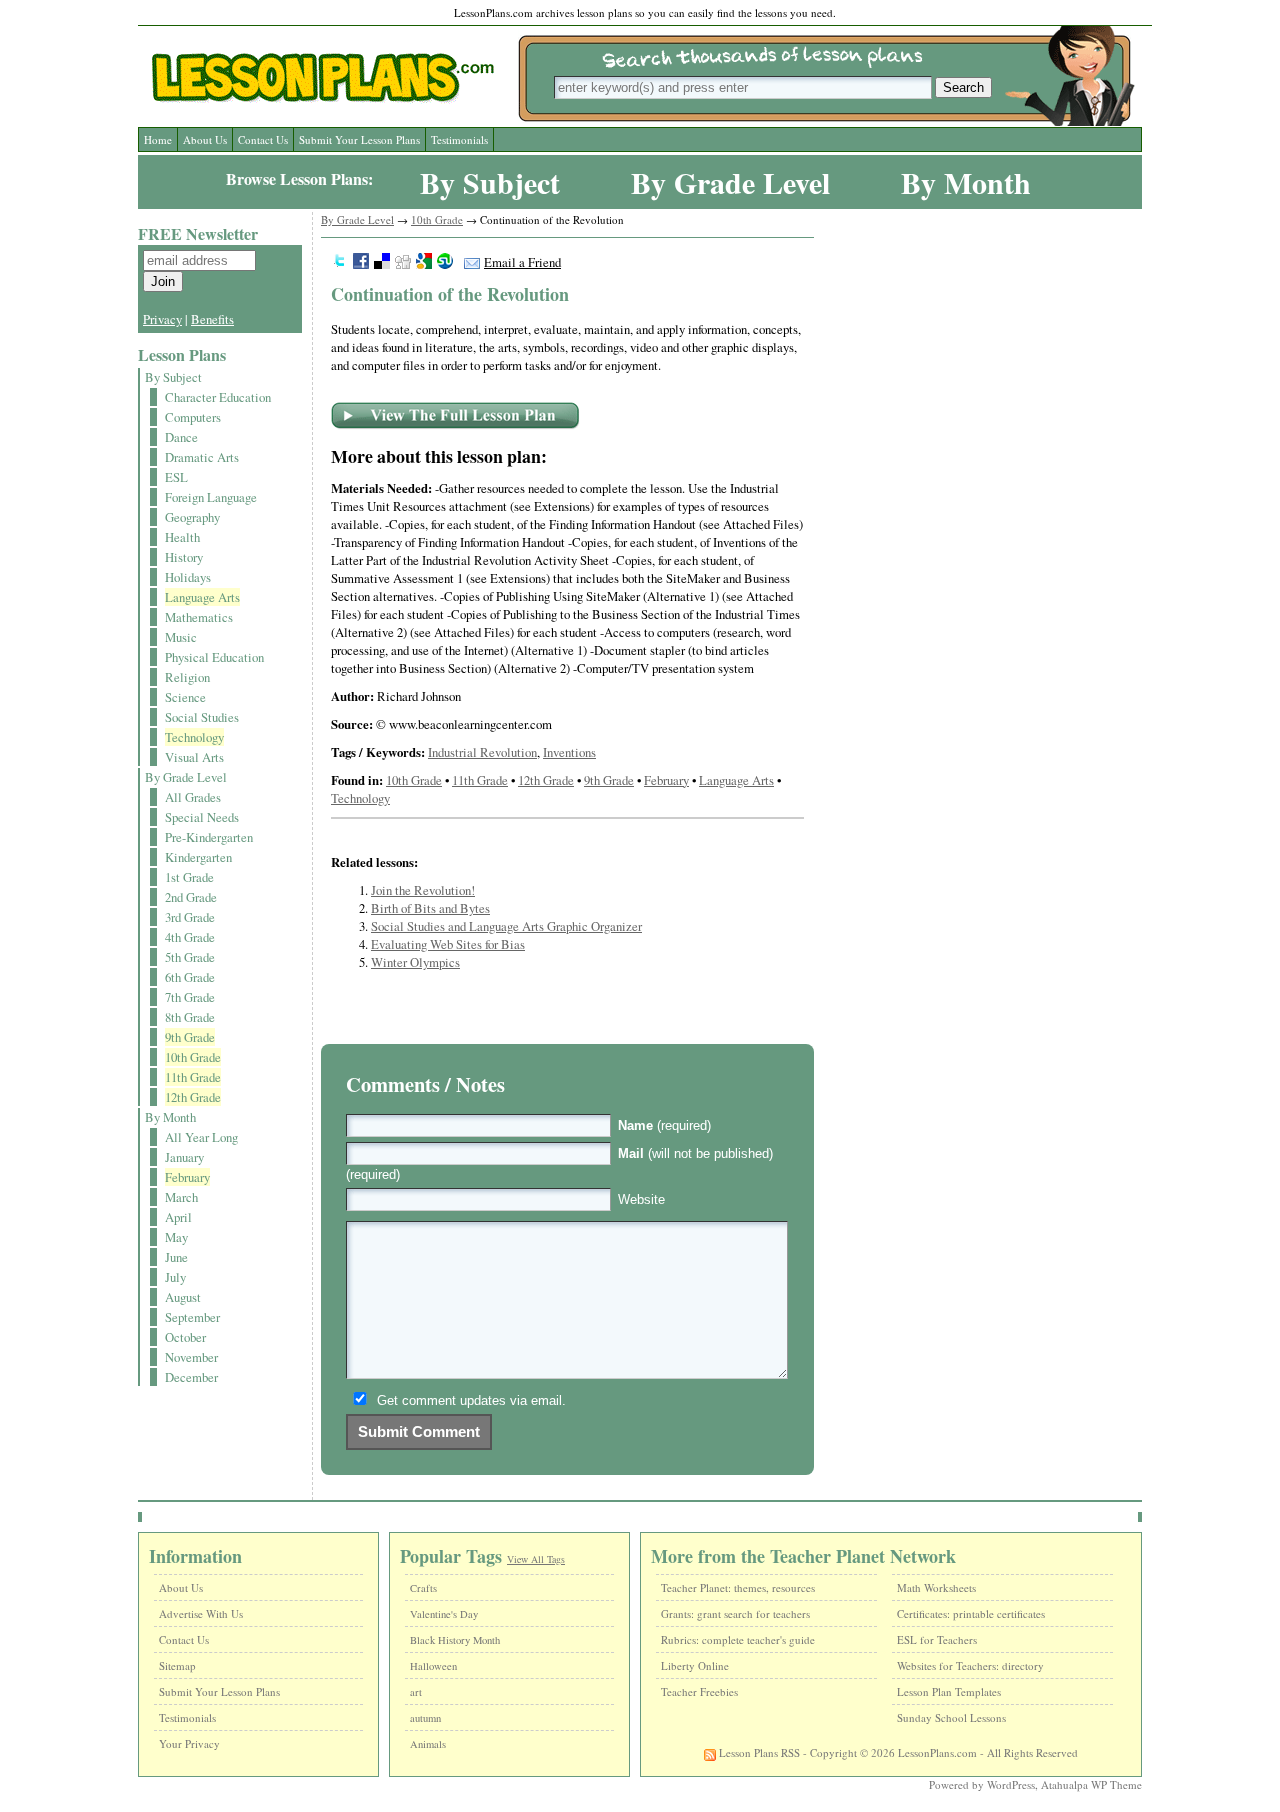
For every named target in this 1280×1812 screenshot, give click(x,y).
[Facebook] (361, 263)
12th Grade (193, 1097)
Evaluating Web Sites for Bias (448, 944)
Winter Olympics (415, 962)
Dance (181, 437)
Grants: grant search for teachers (735, 1613)
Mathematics (199, 617)
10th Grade (193, 1057)
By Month (966, 182)
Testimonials (459, 139)
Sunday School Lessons (951, 1717)
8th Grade (190, 1017)
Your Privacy (189, 1743)
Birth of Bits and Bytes (430, 908)
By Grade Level (730, 182)
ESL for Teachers (937, 1639)
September (192, 1317)
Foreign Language (211, 497)
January (184, 1157)
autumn (425, 1718)
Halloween (433, 1666)
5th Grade (190, 957)
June (176, 1257)
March (181, 1197)
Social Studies (202, 717)
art (416, 1692)
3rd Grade (190, 917)
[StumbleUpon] (445, 263)
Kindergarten (198, 857)
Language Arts (202, 597)
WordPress (1011, 1784)
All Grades (193, 797)
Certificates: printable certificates (971, 1613)
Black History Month (455, 1640)
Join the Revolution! (423, 890)
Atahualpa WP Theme (1091, 1784)
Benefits (212, 319)
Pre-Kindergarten (209, 837)
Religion (187, 677)
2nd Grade (191, 897)
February (187, 1177)
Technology (194, 737)
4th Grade (190, 937)
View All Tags (536, 1559)
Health (182, 537)
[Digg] (403, 263)
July (175, 1277)
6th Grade (190, 977)
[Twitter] (340, 263)
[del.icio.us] (382, 263)
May (176, 1237)
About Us (205, 139)
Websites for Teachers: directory (970, 1665)
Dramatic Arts (202, 457)
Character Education (218, 397)
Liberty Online (695, 1665)
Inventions (569, 752)
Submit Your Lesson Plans (359, 139)
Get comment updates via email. (471, 1400)
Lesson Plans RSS (758, 1752)
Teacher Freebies (699, 1691)
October (185, 1337)
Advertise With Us (201, 1613)
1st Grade (189, 877)
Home (158, 139)
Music (181, 637)
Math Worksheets (936, 1587)
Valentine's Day (444, 1614)
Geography (192, 517)
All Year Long (201, 1137)
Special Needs (202, 817)
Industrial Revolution (482, 752)
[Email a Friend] (472, 262)
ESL (176, 477)
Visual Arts (194, 757)
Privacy (162, 319)
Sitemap (177, 1665)
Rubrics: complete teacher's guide (738, 1639)
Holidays (188, 577)
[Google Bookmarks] (424, 263)
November (191, 1357)
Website (641, 1199)
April (178, 1217)
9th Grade (190, 1037)
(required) (664, 1125)
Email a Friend (522, 262)
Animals (428, 1744)
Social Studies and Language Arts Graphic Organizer (506, 926)
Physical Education (214, 657)
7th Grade (190, 997)
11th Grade (193, 1077)
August (183, 1297)
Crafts (423, 1588)
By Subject (490, 182)
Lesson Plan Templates (949, 1691)
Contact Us (263, 139)
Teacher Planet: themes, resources (738, 1587)
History (184, 557)
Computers (193, 417)
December (191, 1377)
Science (185, 697)
